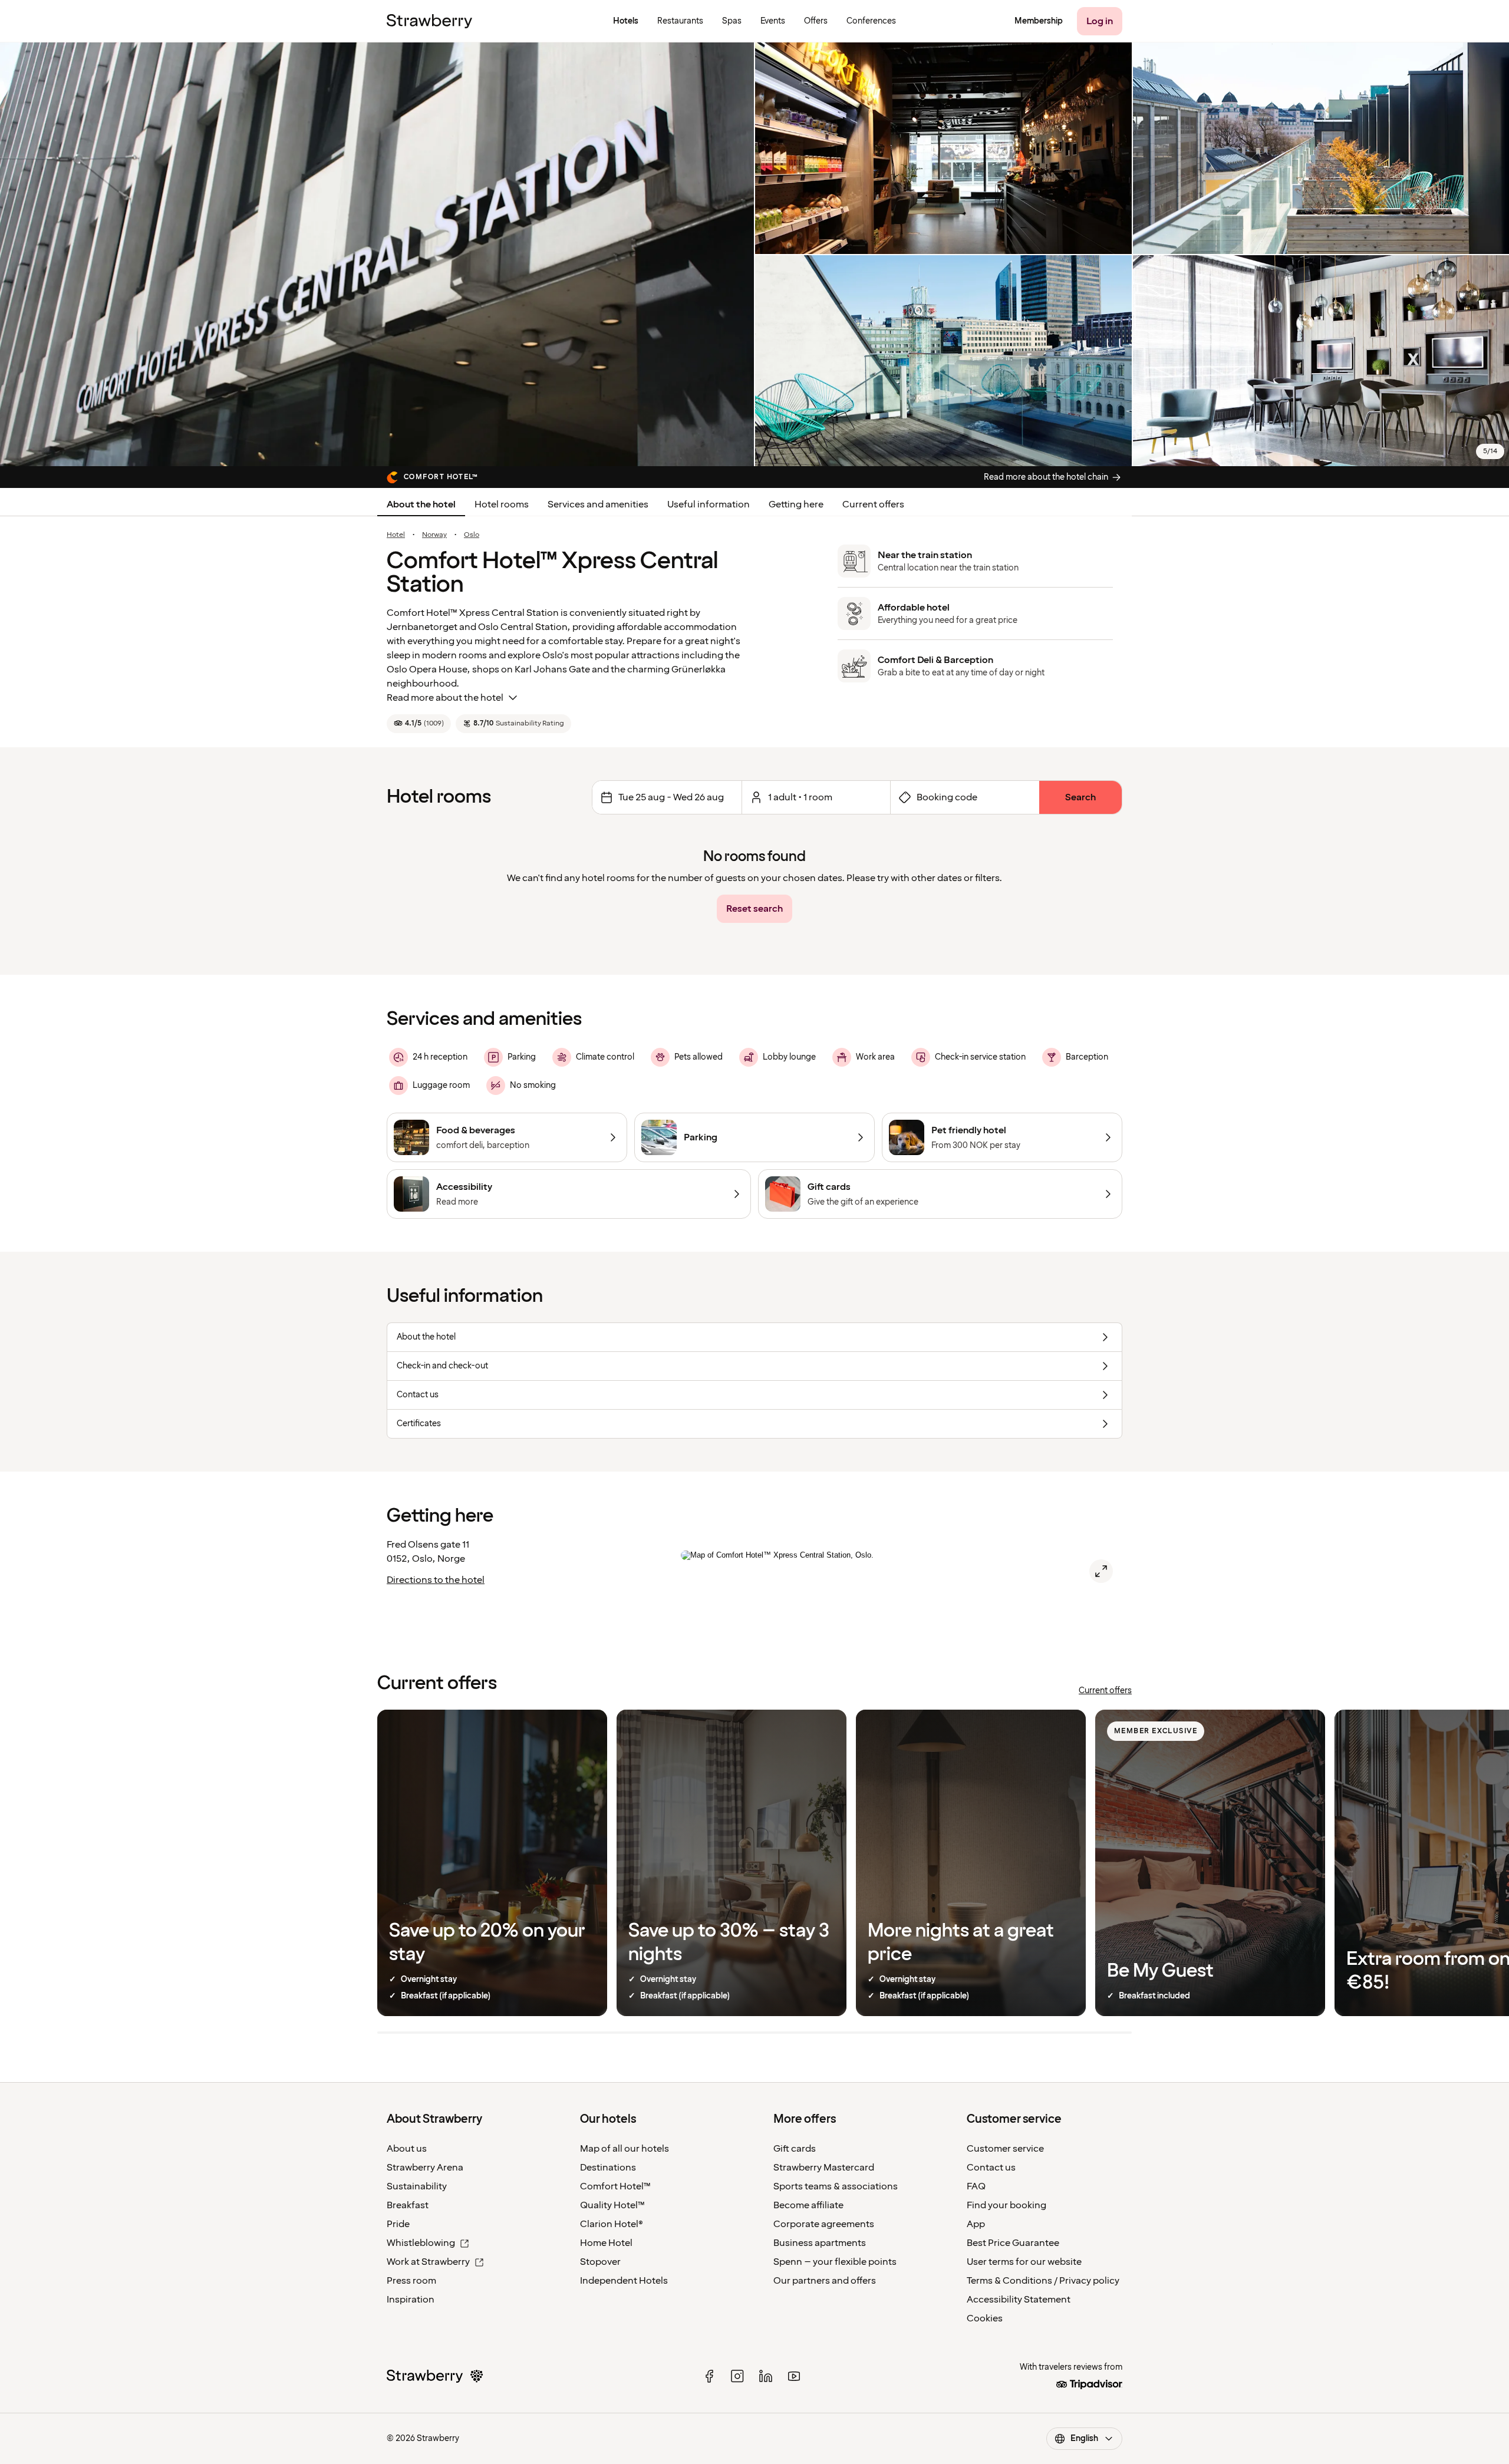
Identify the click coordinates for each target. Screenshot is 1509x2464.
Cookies (985, 2318)
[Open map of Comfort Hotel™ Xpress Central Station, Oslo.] (1101, 1571)
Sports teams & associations (836, 2186)
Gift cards (795, 2149)
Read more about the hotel (445, 698)
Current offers (873, 504)
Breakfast (408, 2205)
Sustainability (417, 2186)
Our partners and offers (825, 2281)
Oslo (472, 535)
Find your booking (1006, 2205)
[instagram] (737, 2376)
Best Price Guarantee (1013, 2243)
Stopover (600, 2262)
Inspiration (411, 2300)
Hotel (396, 535)
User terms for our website (1024, 2262)
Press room (411, 2281)
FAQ (976, 2186)
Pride (398, 2224)
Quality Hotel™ (612, 2205)
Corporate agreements (824, 2224)
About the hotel (421, 504)
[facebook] (709, 2376)
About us (407, 2149)
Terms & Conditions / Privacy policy (1043, 2281)
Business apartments (820, 2243)
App (976, 2224)
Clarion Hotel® (612, 2224)
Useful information (709, 504)
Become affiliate (808, 2205)
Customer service (1005, 2149)
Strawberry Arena (425, 2168)
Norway (434, 535)
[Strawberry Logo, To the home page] (429, 21)
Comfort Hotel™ (615, 2186)
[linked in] (766, 2376)
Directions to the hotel (436, 1580)
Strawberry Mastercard (824, 2168)
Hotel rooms (502, 504)
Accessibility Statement (1019, 2300)
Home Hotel (606, 2243)
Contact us (991, 2168)
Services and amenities (598, 504)
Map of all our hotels (625, 2149)
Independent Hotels (624, 2281)
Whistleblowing (421, 2243)
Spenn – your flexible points (835, 2262)
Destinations (608, 2168)
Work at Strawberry (428, 2262)
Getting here (796, 504)
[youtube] (794, 2376)
